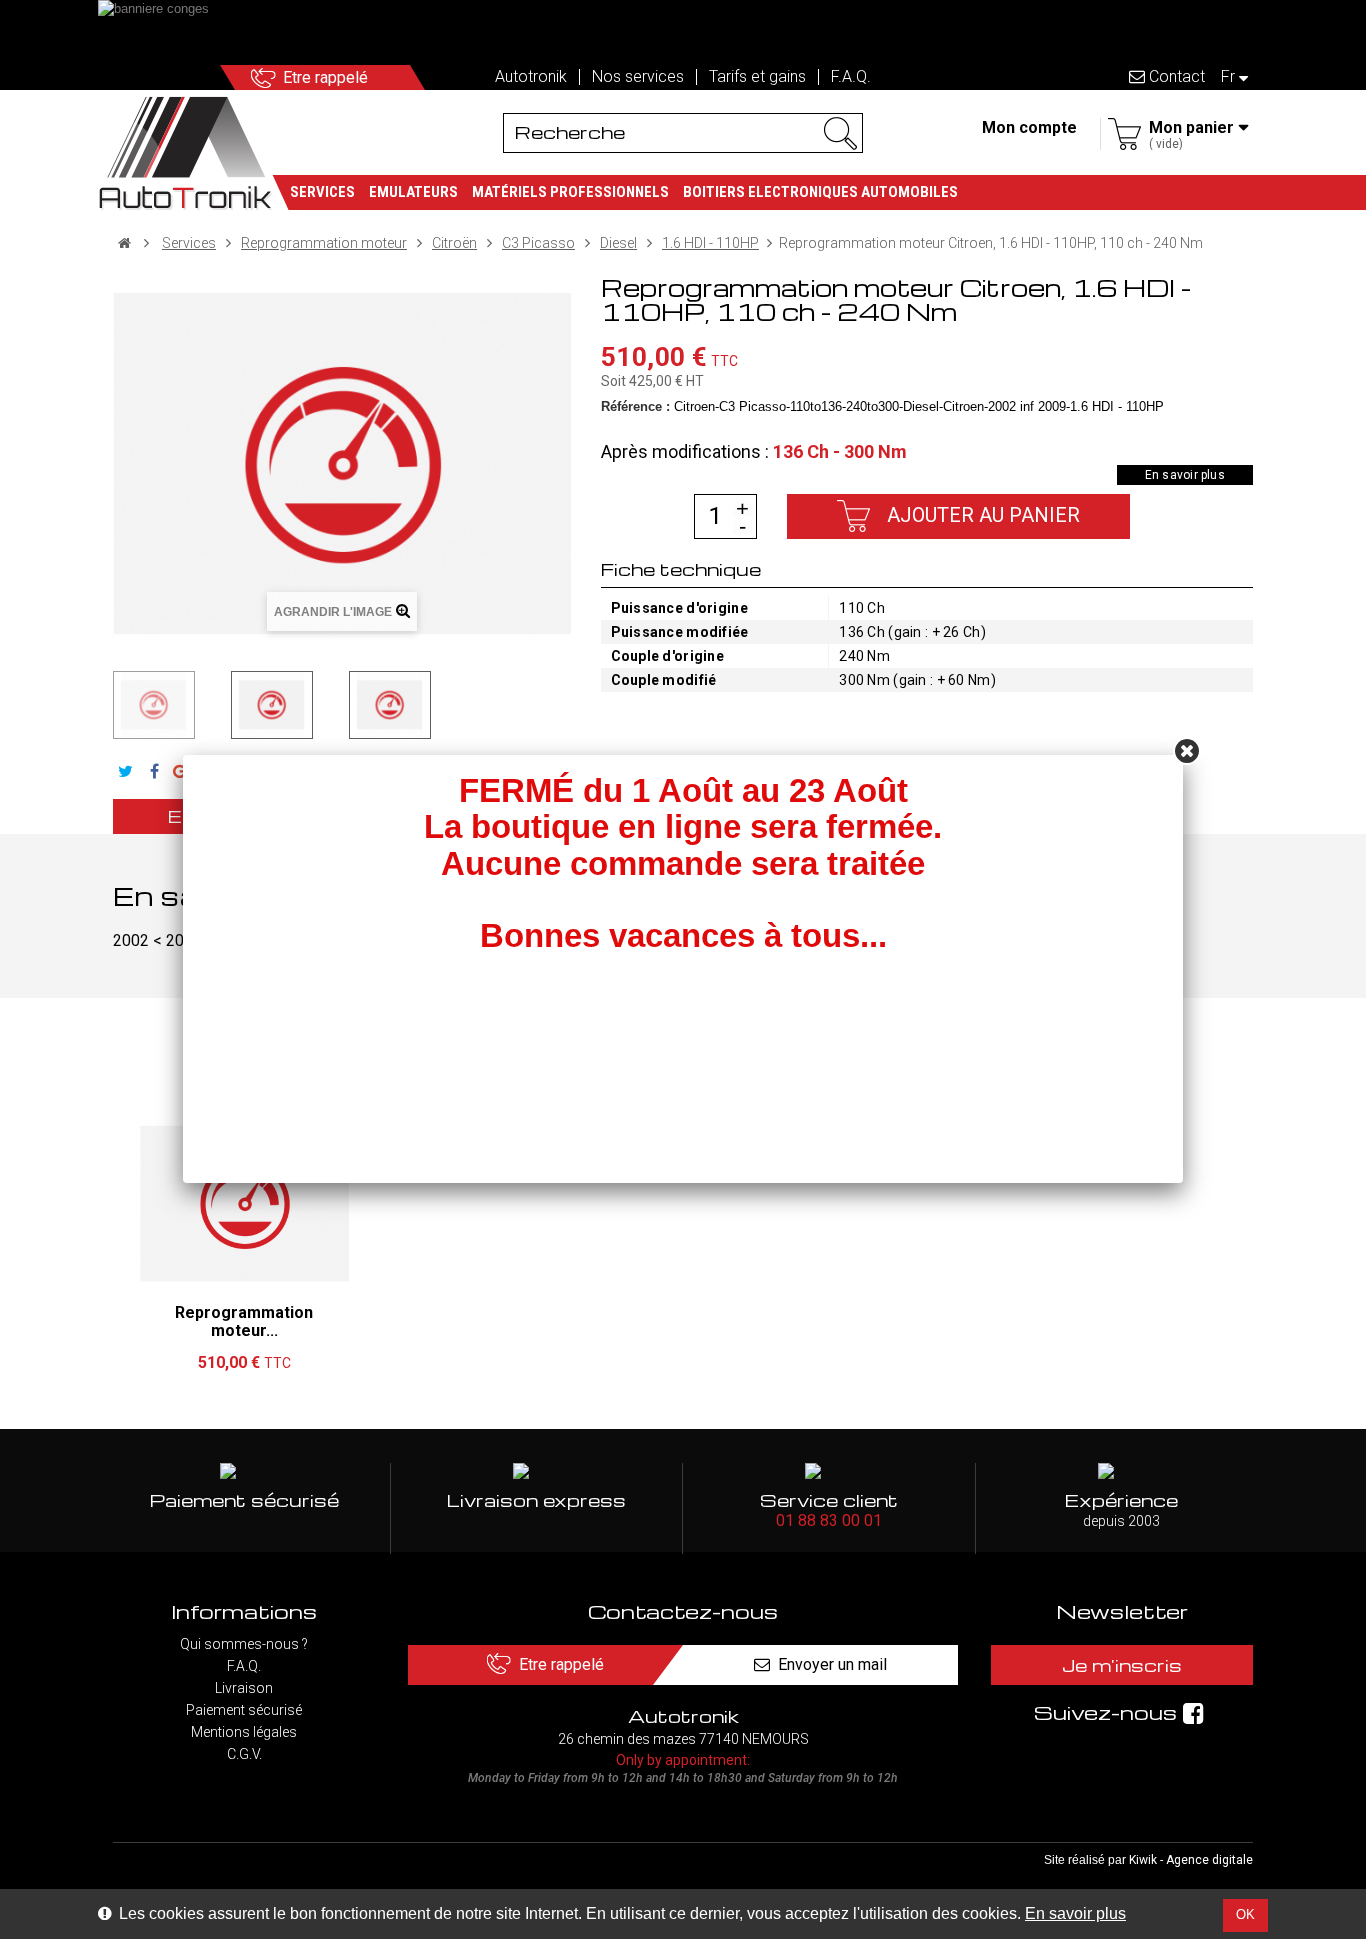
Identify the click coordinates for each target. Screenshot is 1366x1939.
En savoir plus (1075, 1913)
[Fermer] (1187, 751)
